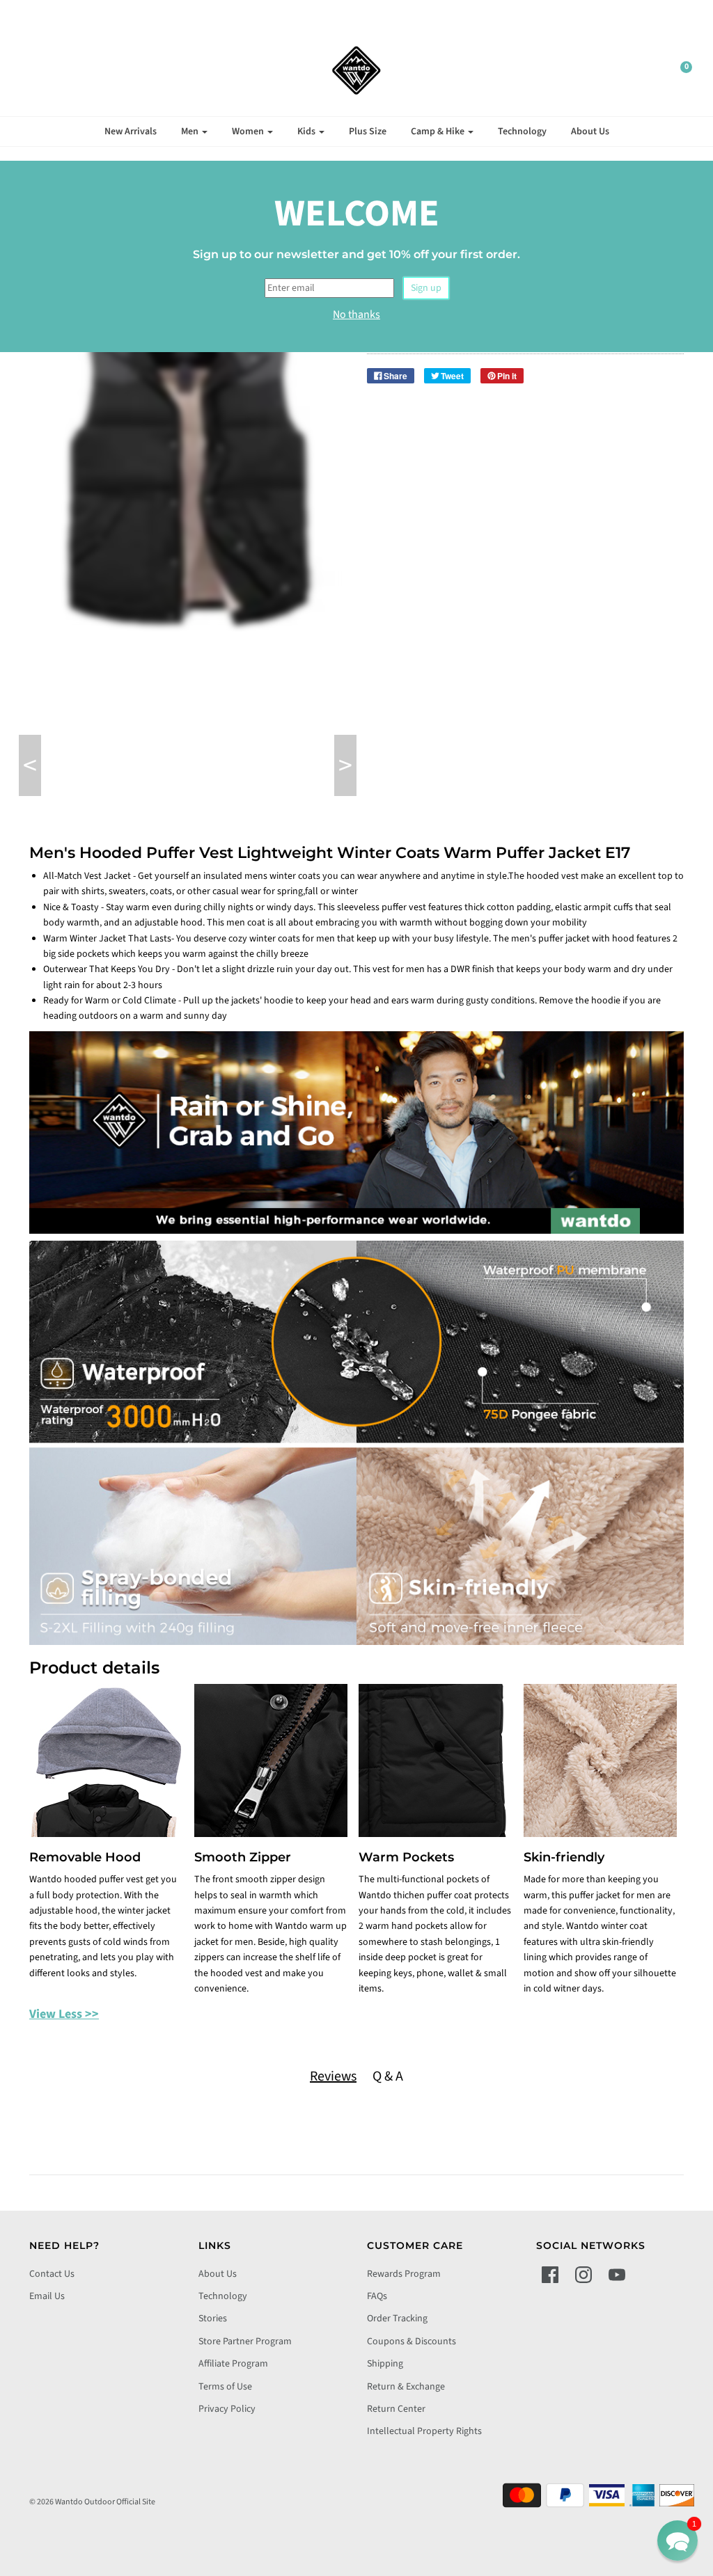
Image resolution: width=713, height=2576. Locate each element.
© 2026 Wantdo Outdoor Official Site (92, 2502)
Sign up (426, 288)
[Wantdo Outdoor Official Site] (356, 70)
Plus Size (368, 132)
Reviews (333, 2076)
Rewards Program (404, 2274)
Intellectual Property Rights (424, 2431)
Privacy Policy (227, 2409)
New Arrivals (131, 132)
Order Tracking (397, 2319)
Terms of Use (225, 2387)
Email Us (47, 2296)
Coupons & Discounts (412, 2342)
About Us (590, 132)
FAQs (377, 2296)
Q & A (388, 2076)
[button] (677, 2541)
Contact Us (52, 2274)
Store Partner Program (245, 2342)
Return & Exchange (406, 2387)
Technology (522, 132)
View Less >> (64, 2014)
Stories (213, 2319)
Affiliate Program (233, 2364)
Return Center (396, 2409)
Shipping (385, 2364)
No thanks (356, 315)
